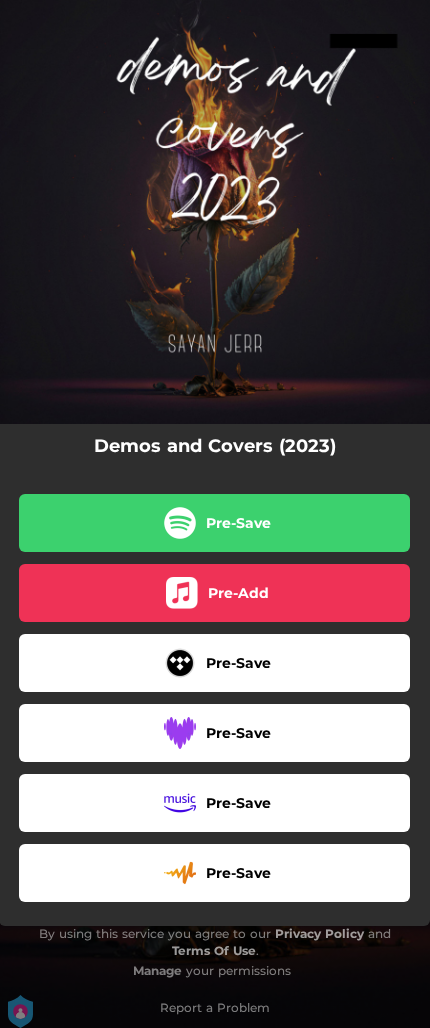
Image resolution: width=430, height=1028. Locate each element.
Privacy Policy (319, 933)
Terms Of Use (214, 950)
